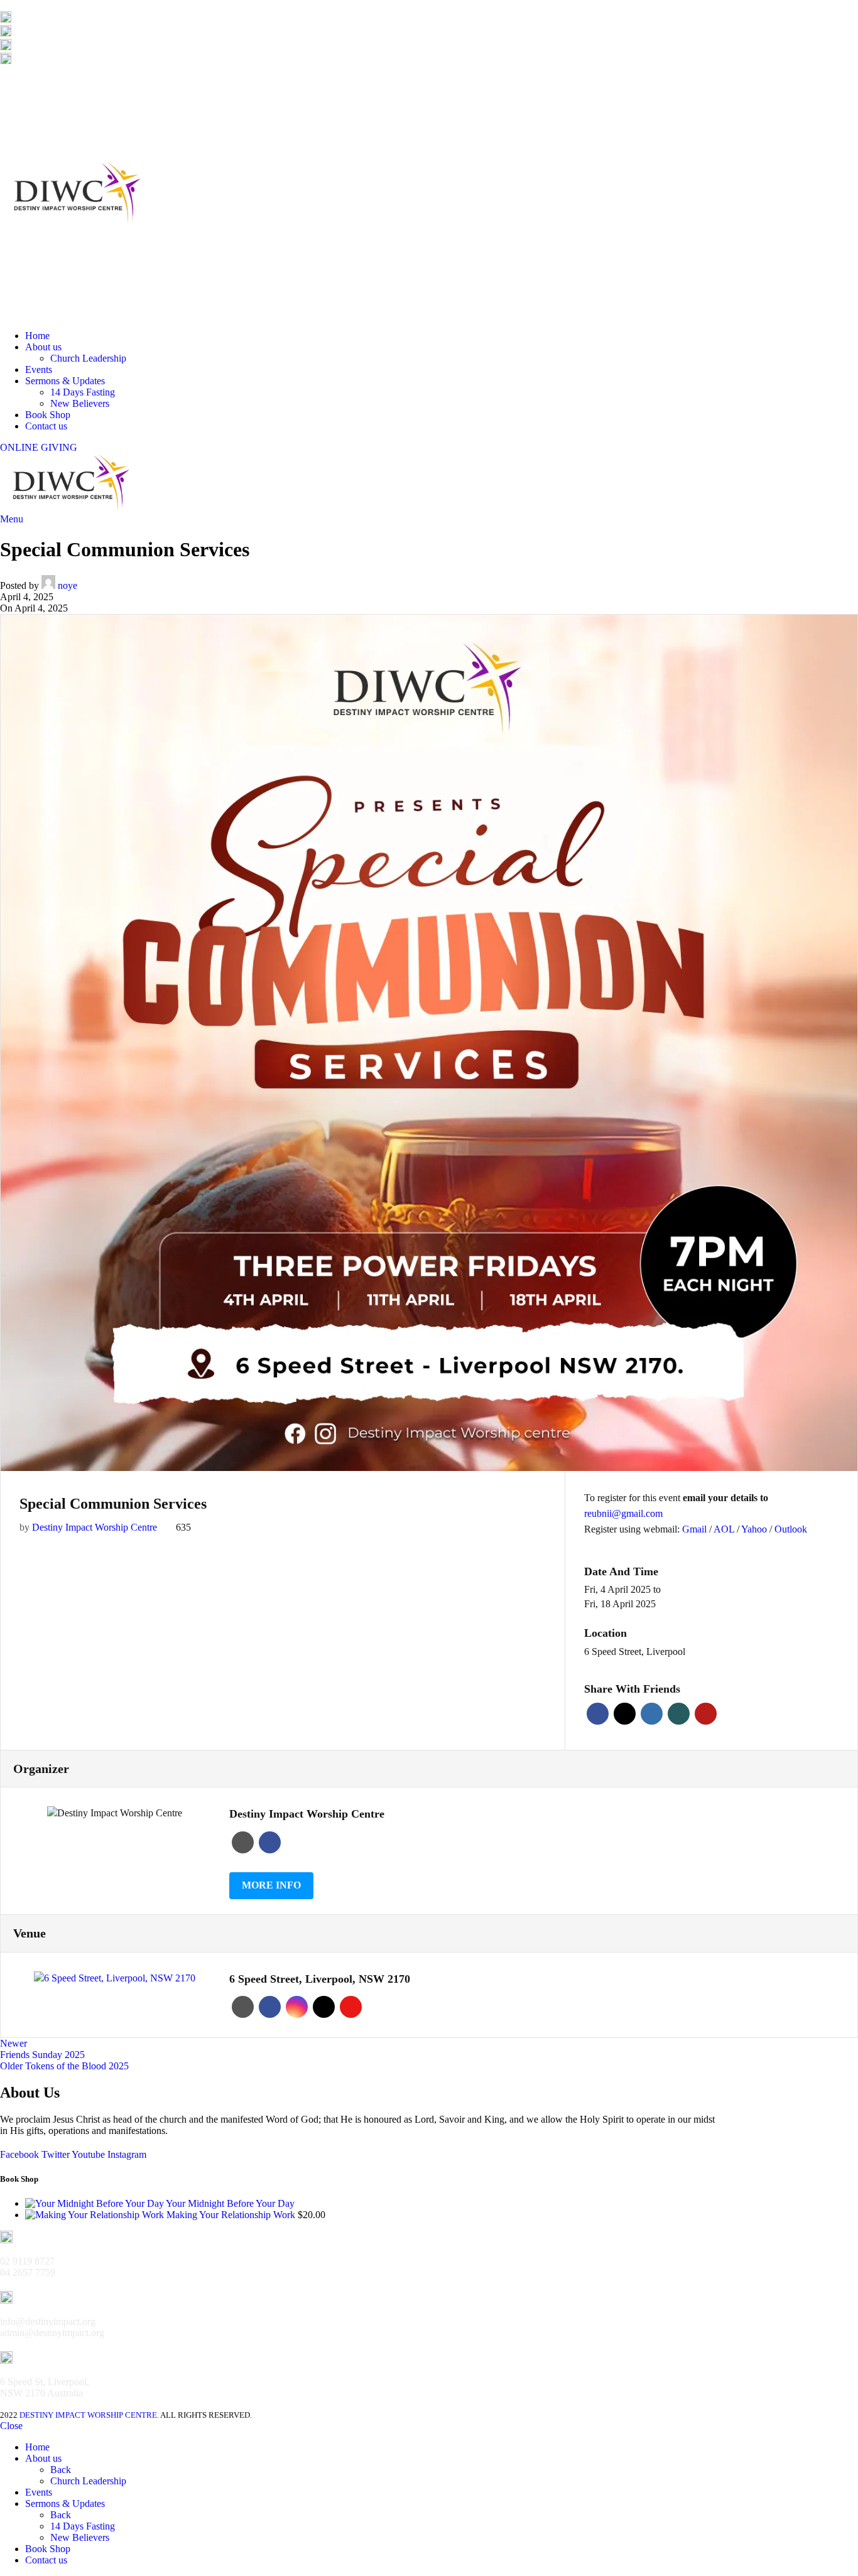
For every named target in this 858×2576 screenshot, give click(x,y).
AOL (725, 1529)
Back (61, 2470)
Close (11, 2426)
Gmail (696, 1529)
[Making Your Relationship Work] (96, 2215)
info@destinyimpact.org (70, 33)
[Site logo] (79, 314)
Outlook (791, 1529)
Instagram (297, 2007)
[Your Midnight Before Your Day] (95, 2203)
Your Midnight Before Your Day (230, 2203)
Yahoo (755, 1529)
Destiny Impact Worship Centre (95, 1527)
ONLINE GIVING (39, 447)
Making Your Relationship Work (232, 2215)
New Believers (80, 403)
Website (243, 1842)
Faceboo (270, 1842)
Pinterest (706, 1714)
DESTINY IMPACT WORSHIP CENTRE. (89, 2415)
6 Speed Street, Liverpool (635, 1652)
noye (68, 585)
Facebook (598, 1714)
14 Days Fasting (83, 392)
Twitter (625, 1714)
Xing (679, 1714)
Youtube (351, 2007)
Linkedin (652, 1714)
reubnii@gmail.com (623, 1513)
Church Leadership (88, 358)
